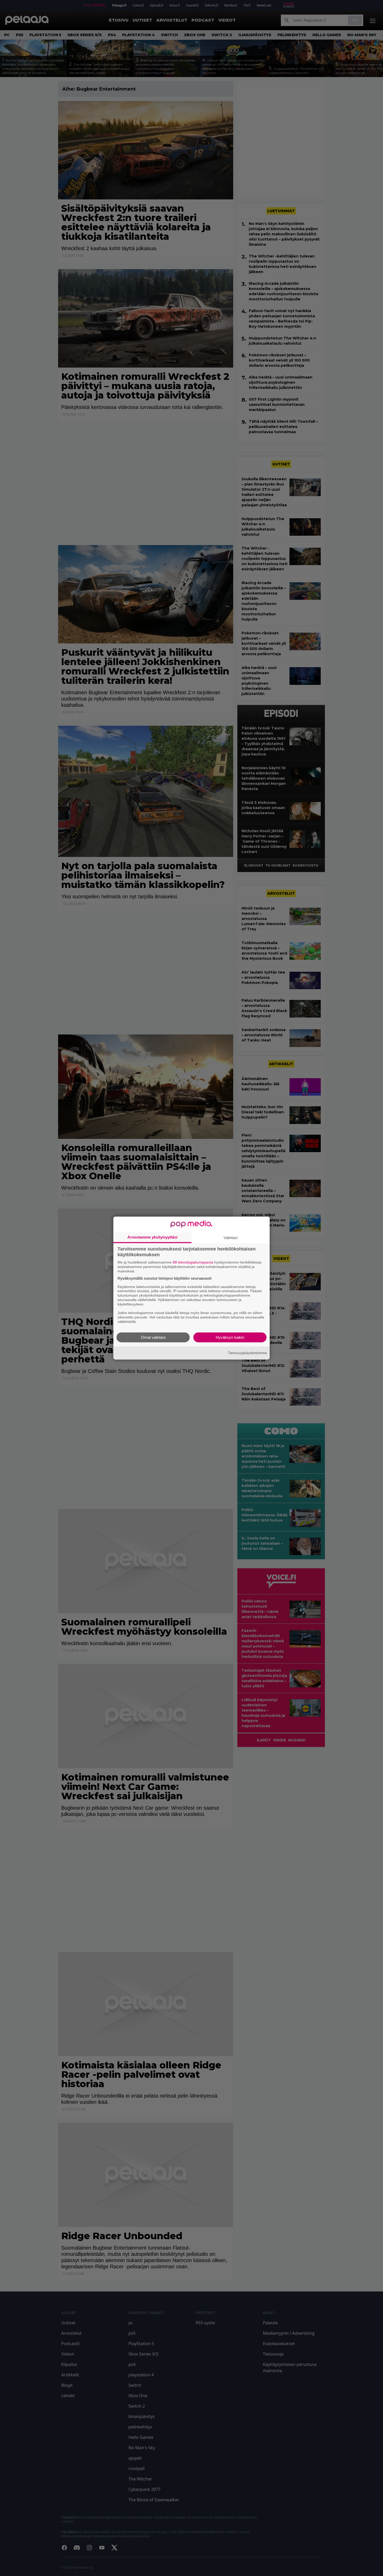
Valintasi (231, 1238)
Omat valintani (153, 1337)
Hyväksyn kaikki (230, 1337)
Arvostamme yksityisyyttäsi (152, 1237)
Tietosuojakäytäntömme (247, 1353)
